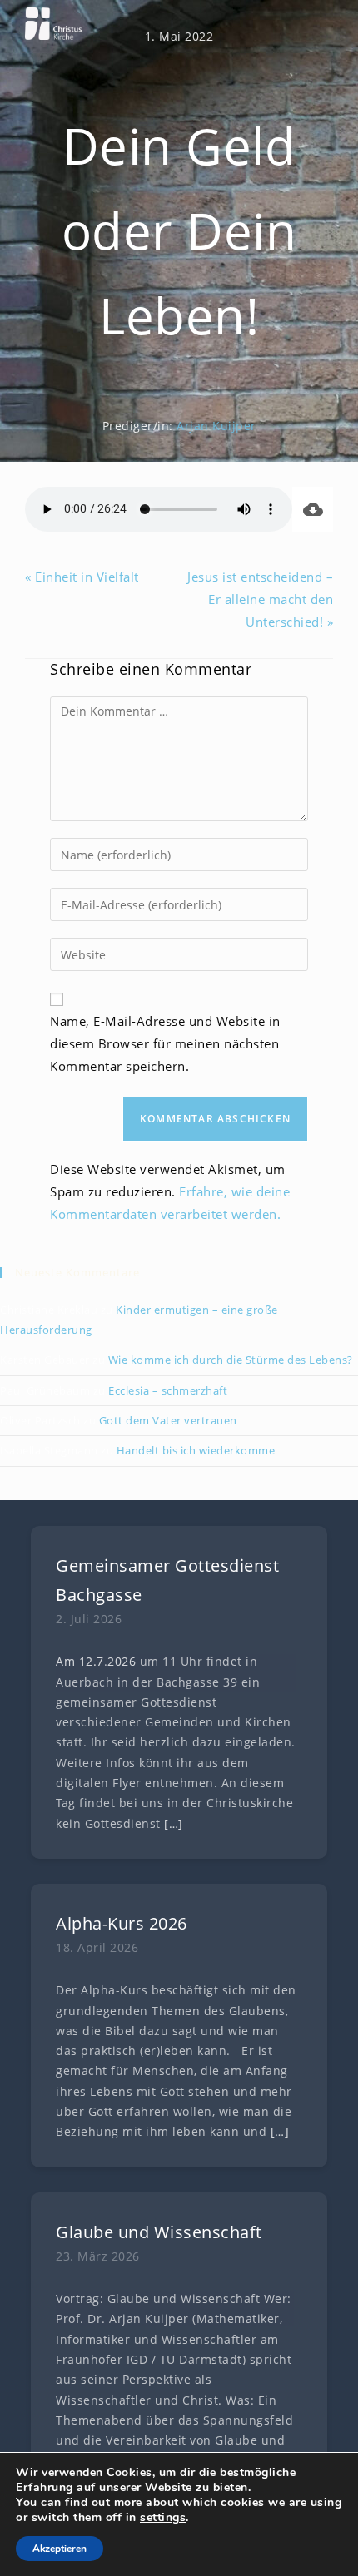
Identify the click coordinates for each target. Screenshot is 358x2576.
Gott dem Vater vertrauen (168, 1420)
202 (118, 1662)
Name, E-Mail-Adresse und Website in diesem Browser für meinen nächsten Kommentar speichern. (165, 1043)
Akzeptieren (60, 2549)
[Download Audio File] (313, 509)
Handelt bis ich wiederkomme (196, 1450)
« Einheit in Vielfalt (82, 577)
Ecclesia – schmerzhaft (168, 1390)
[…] (174, 1824)
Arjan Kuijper (216, 426)
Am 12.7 (80, 1662)
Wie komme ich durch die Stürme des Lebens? (231, 1360)
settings (163, 2518)
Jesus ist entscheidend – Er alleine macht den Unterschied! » (260, 599)
